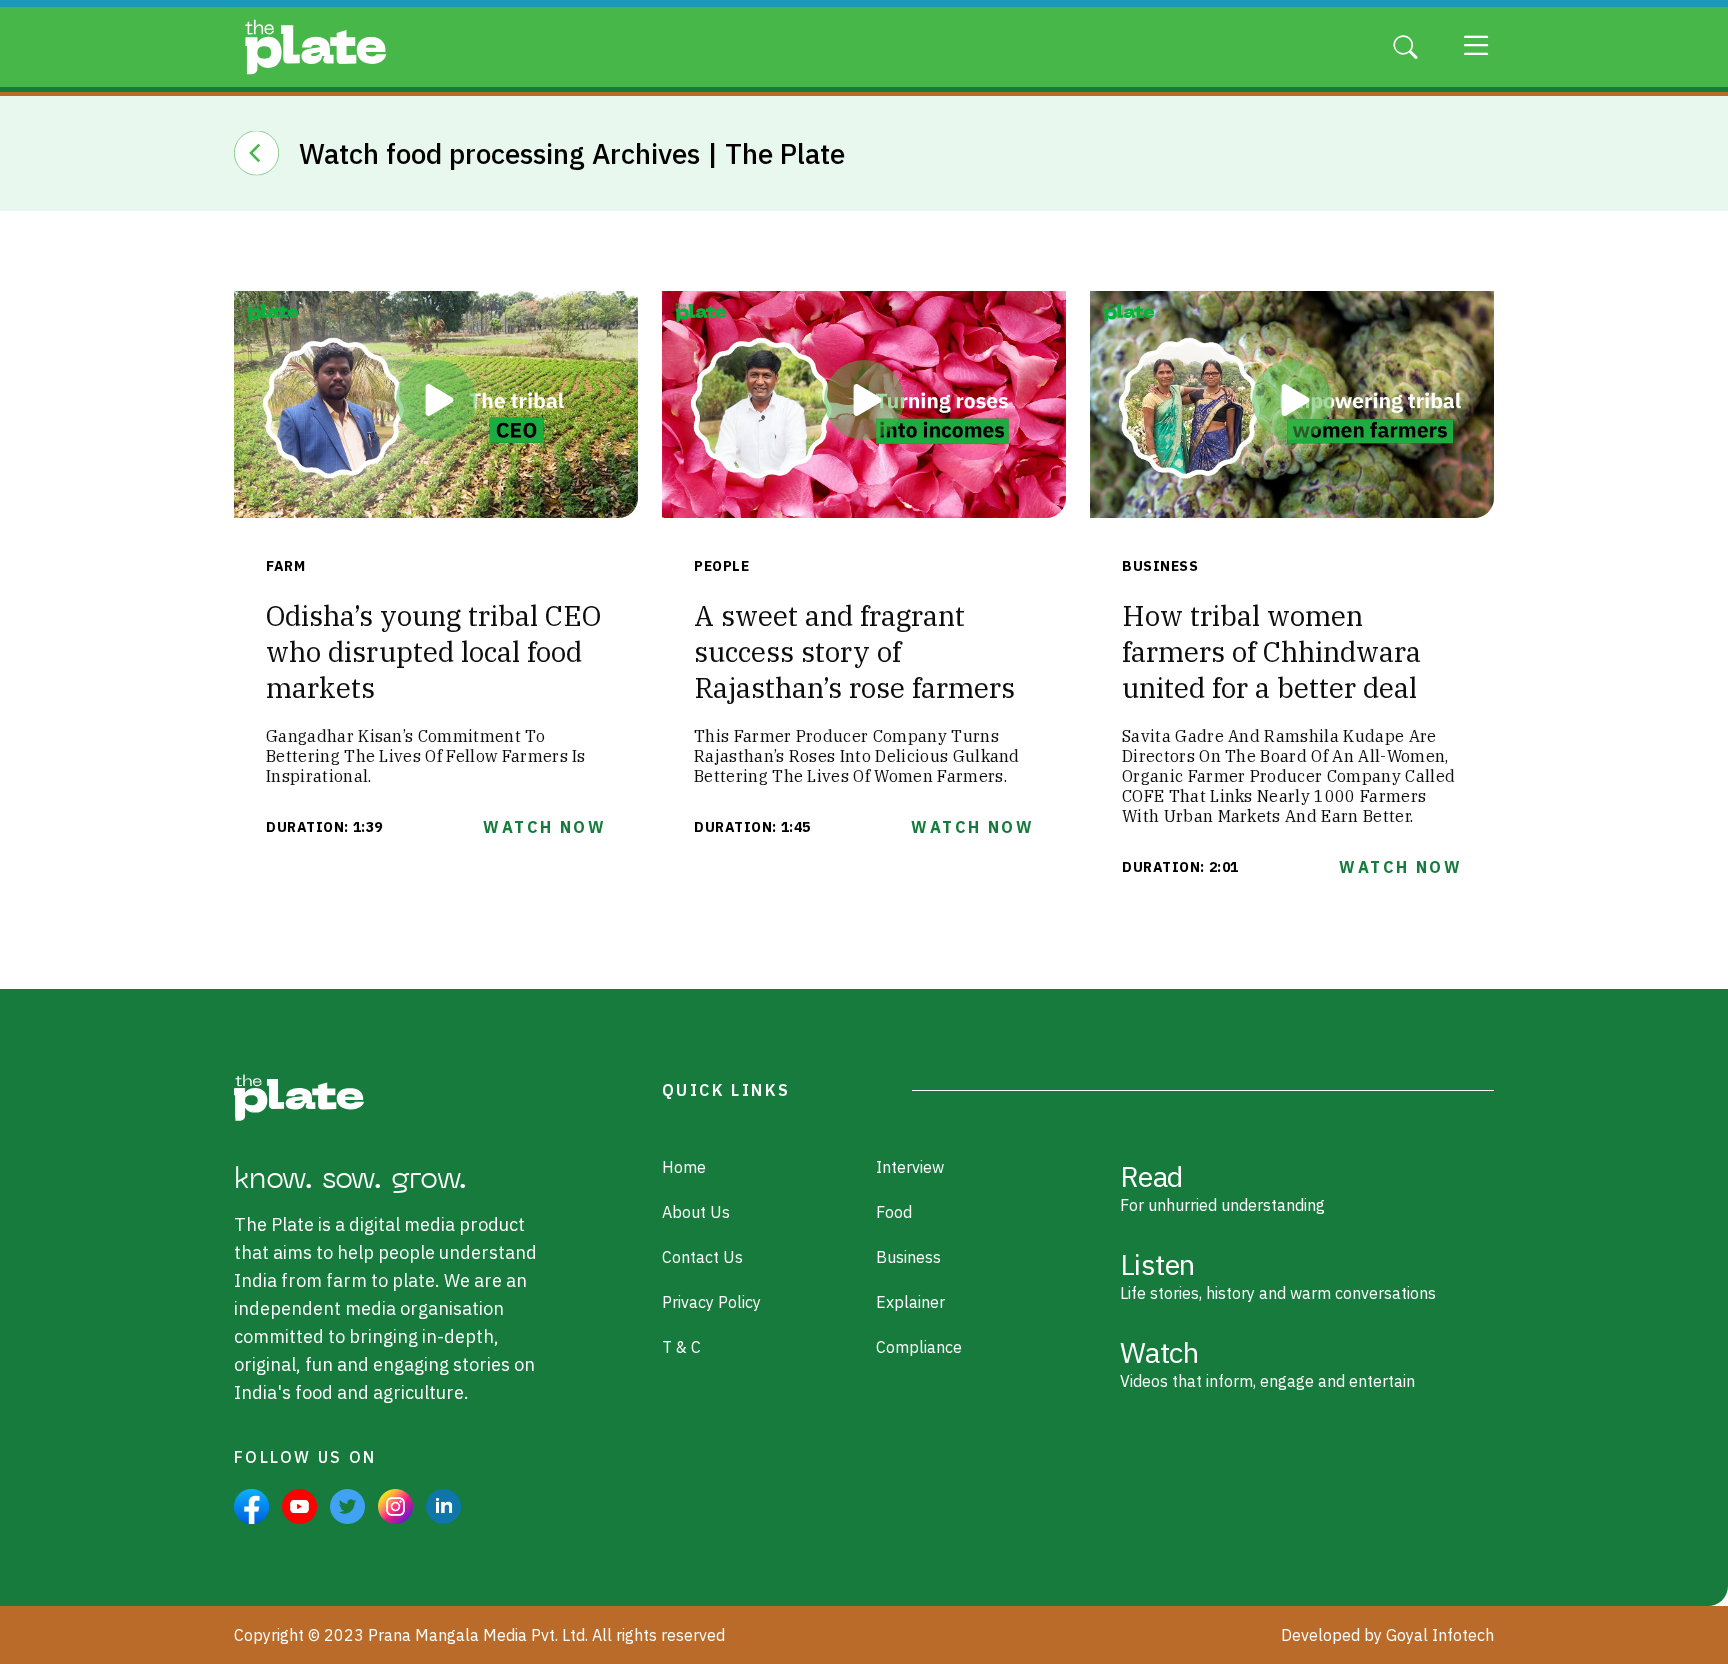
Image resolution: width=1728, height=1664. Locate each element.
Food (894, 1212)
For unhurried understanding (1222, 1186)
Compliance (919, 1347)
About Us (696, 1212)
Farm (285, 566)
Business (1160, 566)
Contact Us (702, 1257)
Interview (910, 1167)
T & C (681, 1347)
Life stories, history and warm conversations (1278, 1274)
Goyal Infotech (1440, 1635)
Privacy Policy (711, 1302)
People (721, 566)
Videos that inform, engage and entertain (1267, 1362)
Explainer (910, 1302)
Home (684, 1167)
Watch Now (544, 827)
